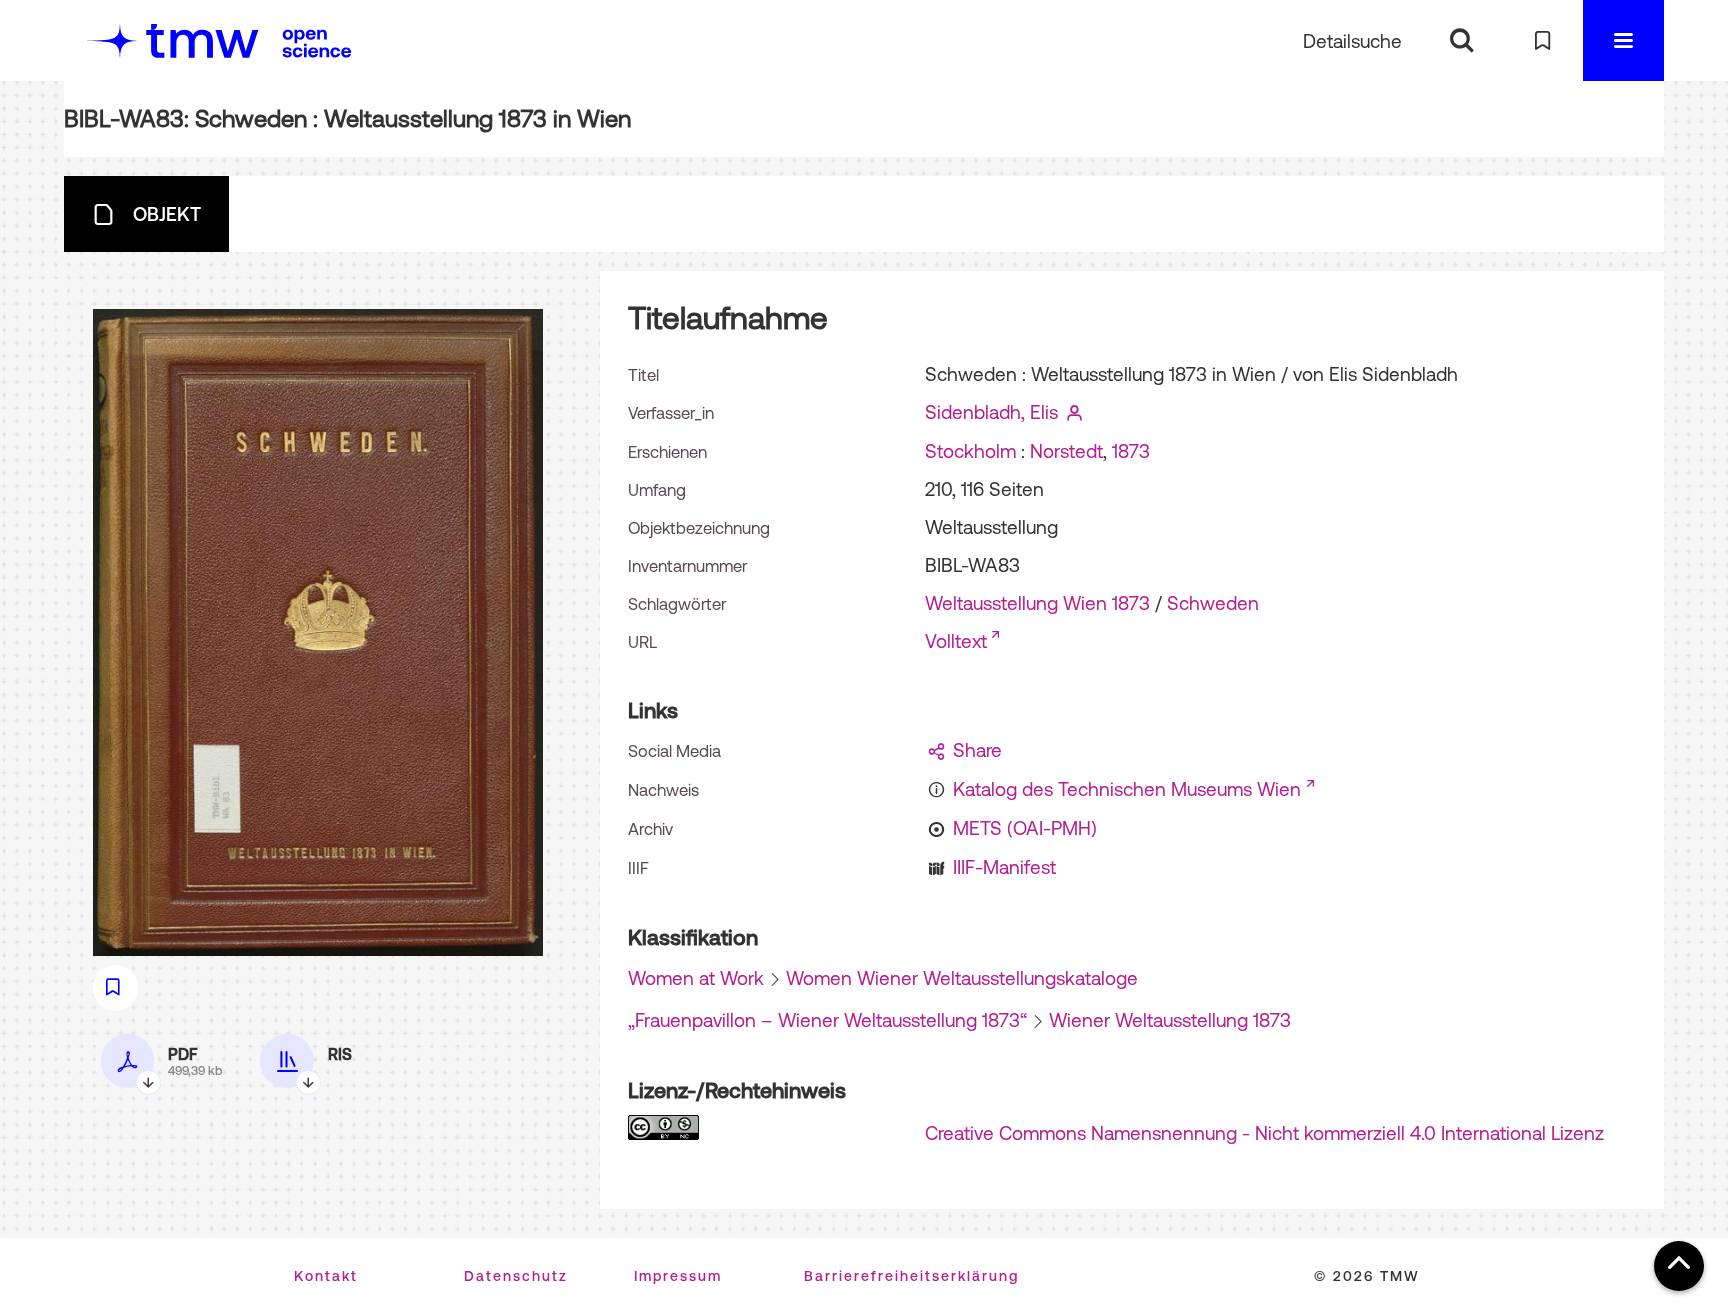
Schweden (1213, 603)
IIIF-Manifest (1004, 867)
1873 (1131, 451)
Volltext (956, 641)
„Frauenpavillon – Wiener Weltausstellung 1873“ (827, 1020)
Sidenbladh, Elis (991, 412)
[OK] (1461, 40)
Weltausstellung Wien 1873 (1037, 603)
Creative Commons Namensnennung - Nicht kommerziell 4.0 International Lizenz (1264, 1133)
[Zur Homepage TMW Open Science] (317, 43)
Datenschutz (516, 1276)
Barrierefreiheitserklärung (911, 1276)
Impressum (678, 1276)
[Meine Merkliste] (1542, 40)
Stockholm (970, 451)
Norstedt (1066, 451)
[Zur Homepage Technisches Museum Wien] (173, 40)
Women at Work (696, 978)
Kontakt (326, 1276)
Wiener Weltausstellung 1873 (1170, 1020)
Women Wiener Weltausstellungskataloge (962, 978)
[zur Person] (1075, 412)
